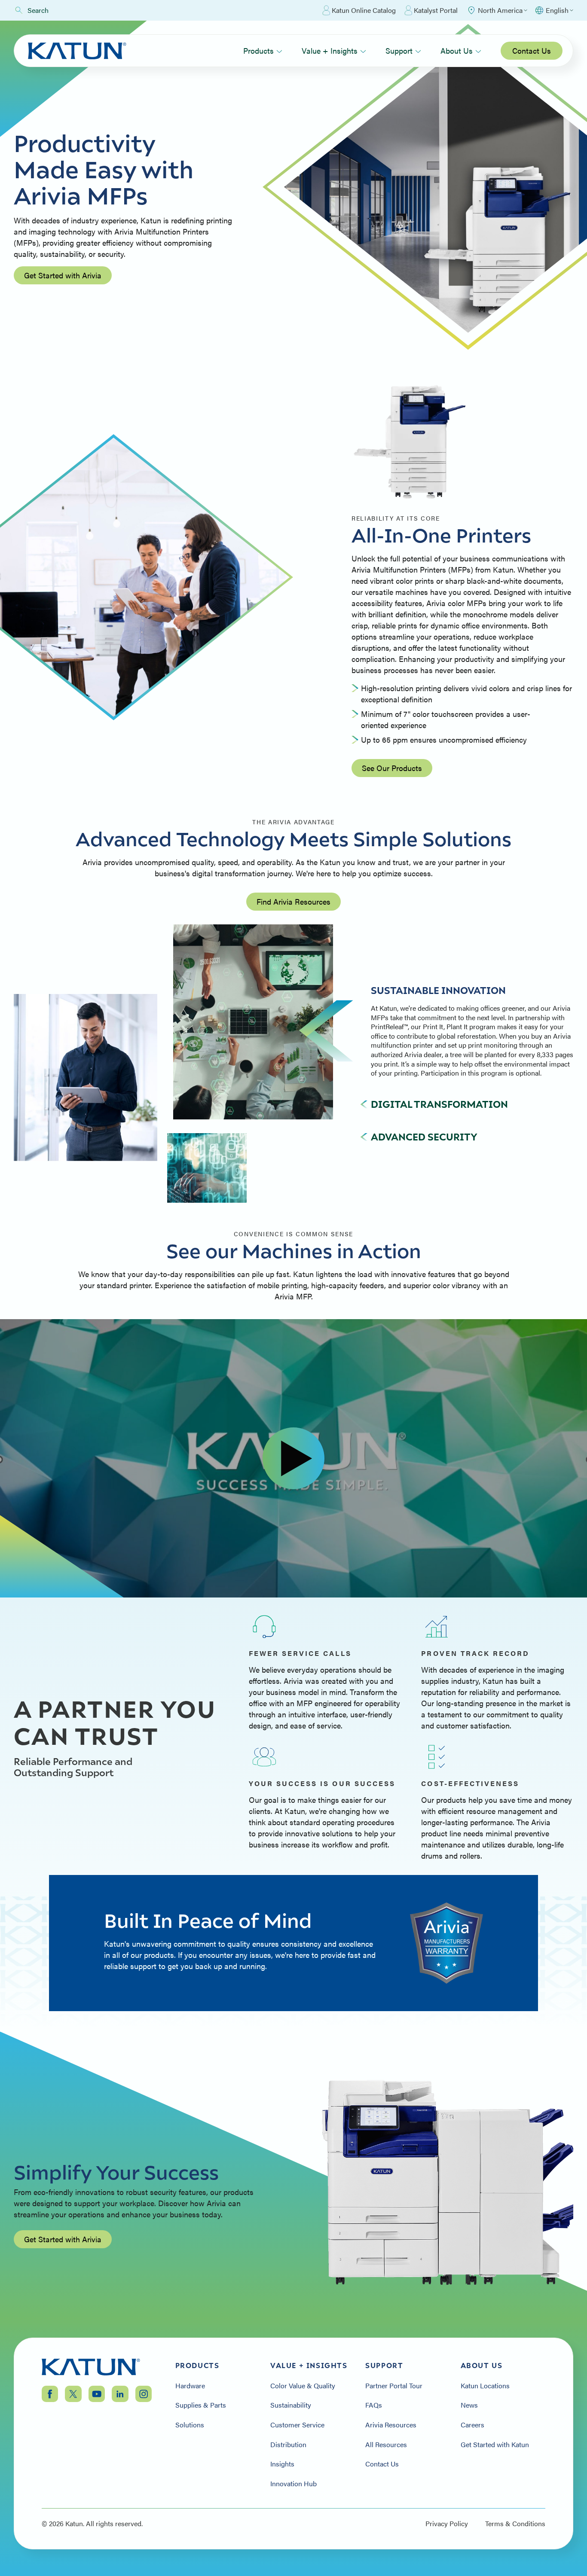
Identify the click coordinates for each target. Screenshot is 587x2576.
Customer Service (297, 2425)
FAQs (374, 2405)
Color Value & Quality (303, 2386)
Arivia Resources (391, 2425)
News (469, 2405)
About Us (457, 50)
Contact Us (532, 50)
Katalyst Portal (436, 10)
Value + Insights (330, 50)
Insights (282, 2464)
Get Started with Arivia (63, 275)
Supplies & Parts (201, 2405)
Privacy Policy (447, 2524)
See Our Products (392, 768)
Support (399, 50)
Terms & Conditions (515, 2524)
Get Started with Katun (495, 2445)
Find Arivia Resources (293, 901)
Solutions (190, 2425)
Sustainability (291, 2405)
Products (258, 50)
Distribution (288, 2445)
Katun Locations (485, 2386)
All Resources (386, 2445)
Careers (472, 2425)
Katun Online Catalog (364, 10)
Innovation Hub (293, 2484)
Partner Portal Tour (394, 2386)
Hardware (190, 2386)
